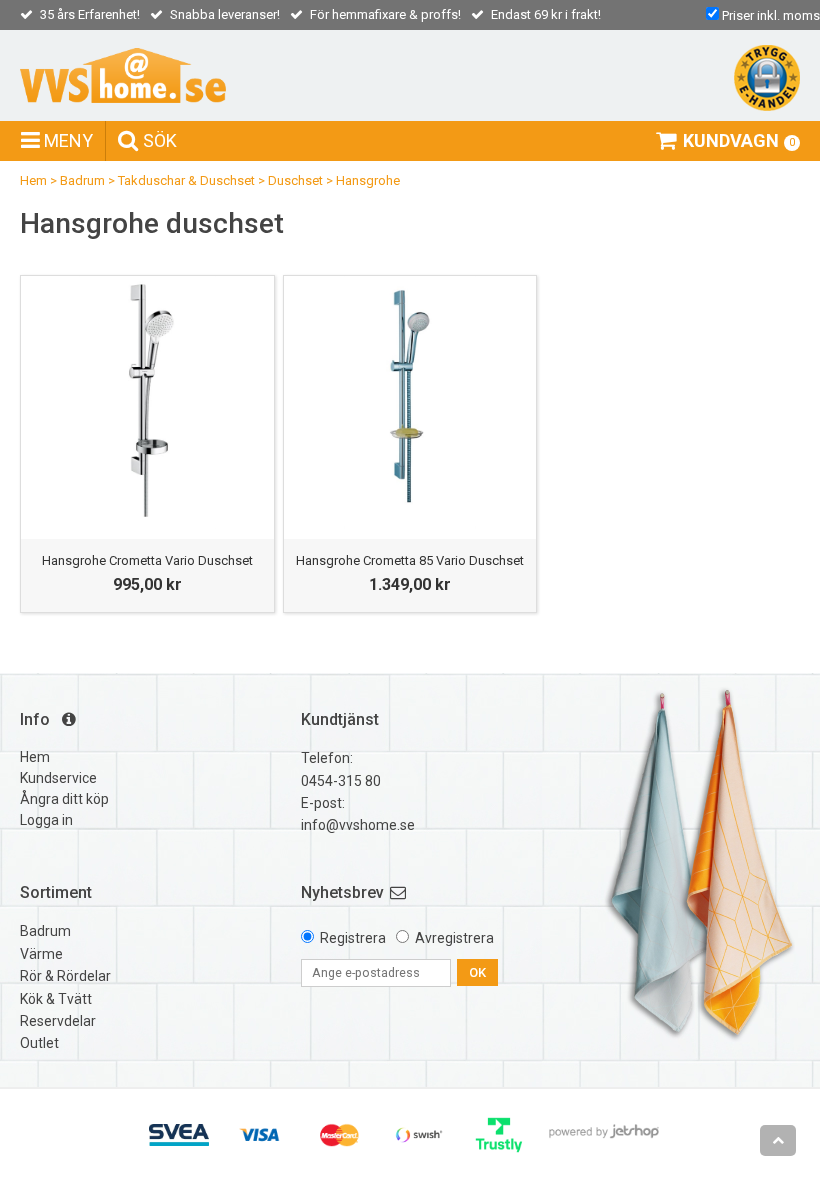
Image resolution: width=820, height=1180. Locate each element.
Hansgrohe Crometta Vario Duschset (147, 560)
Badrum (82, 180)
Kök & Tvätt (56, 999)
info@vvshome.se (358, 825)
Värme (41, 954)
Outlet (39, 1043)
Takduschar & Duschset (186, 180)
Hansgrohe (368, 180)
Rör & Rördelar (65, 976)
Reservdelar (58, 1021)
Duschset (295, 180)
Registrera (353, 938)
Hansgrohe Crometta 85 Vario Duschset (410, 560)
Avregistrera (454, 938)
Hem (33, 180)
